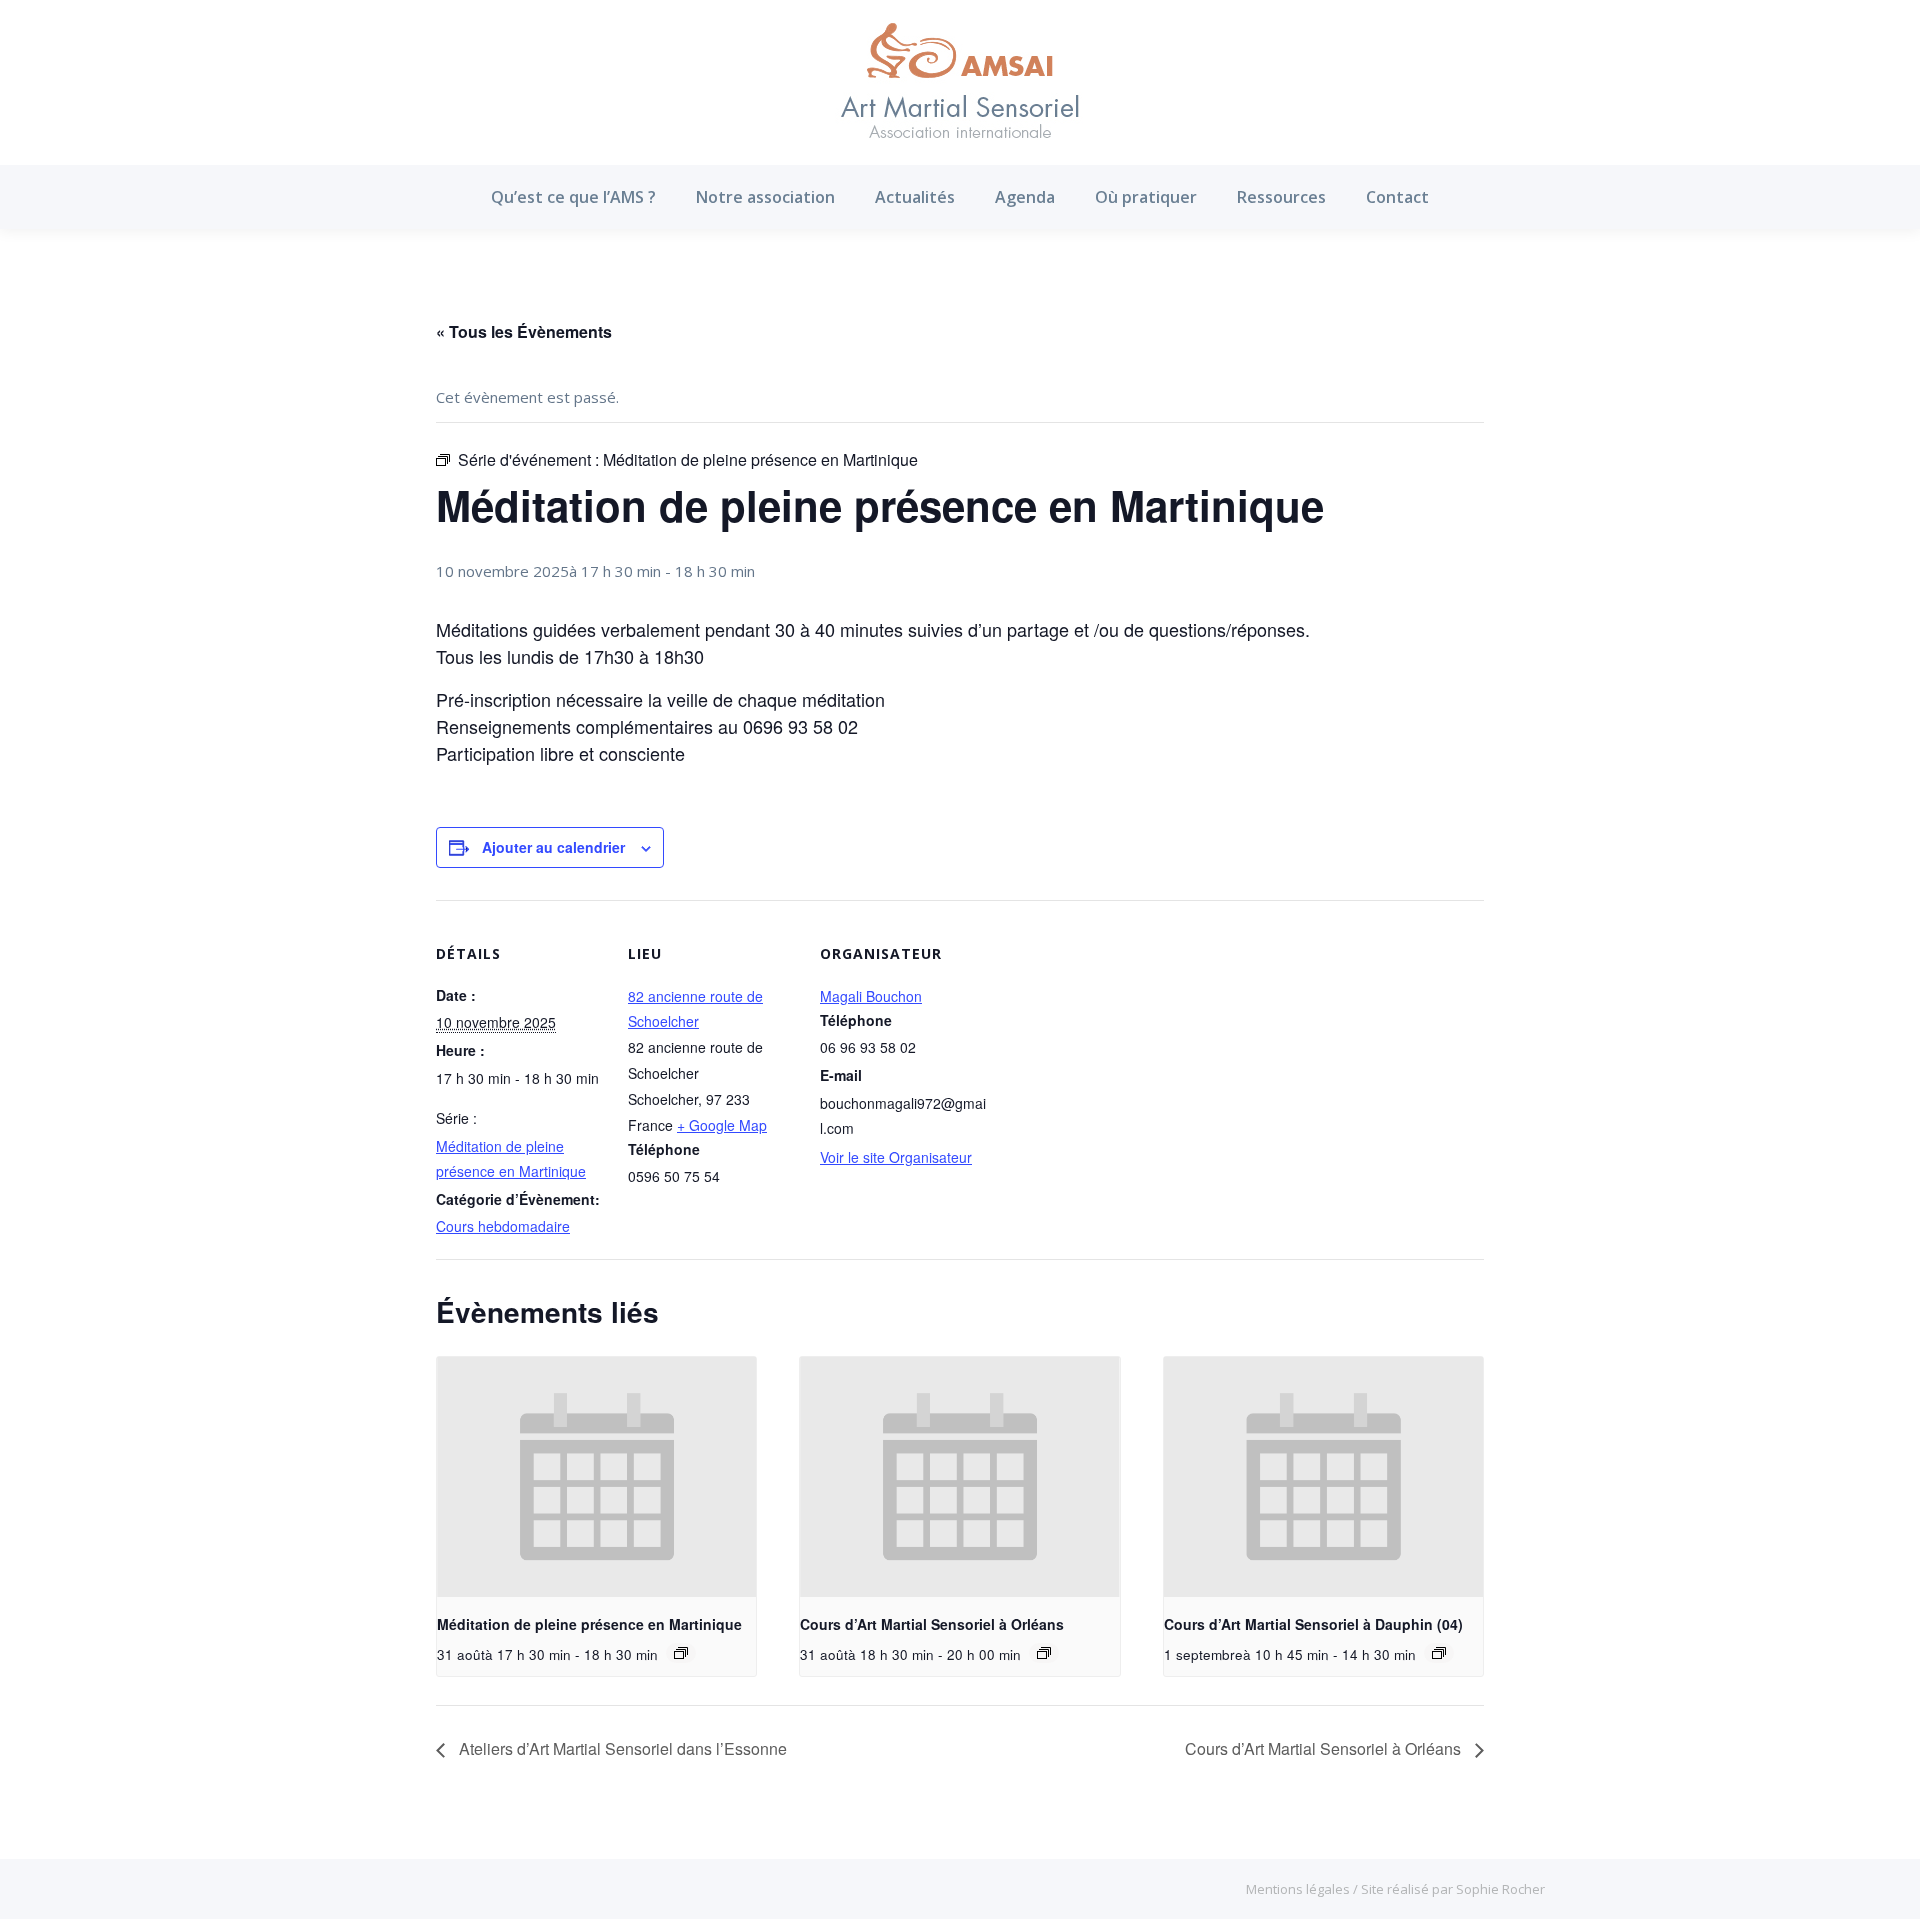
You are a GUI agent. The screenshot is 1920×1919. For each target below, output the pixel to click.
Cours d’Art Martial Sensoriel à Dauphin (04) (1313, 1624)
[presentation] (596, 1477)
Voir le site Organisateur (896, 1157)
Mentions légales (1299, 1889)
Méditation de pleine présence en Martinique (589, 1624)
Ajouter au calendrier (553, 847)
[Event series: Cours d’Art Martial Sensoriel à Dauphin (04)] (1439, 1653)
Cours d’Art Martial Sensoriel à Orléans (932, 1624)
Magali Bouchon (871, 996)
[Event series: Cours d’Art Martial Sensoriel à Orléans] (1044, 1653)
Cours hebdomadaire (503, 1226)
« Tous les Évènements (524, 331)
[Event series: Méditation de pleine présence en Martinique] (681, 1653)
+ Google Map (722, 1125)
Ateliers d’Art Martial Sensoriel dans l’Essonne (621, 1748)
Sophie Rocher (1500, 1889)
